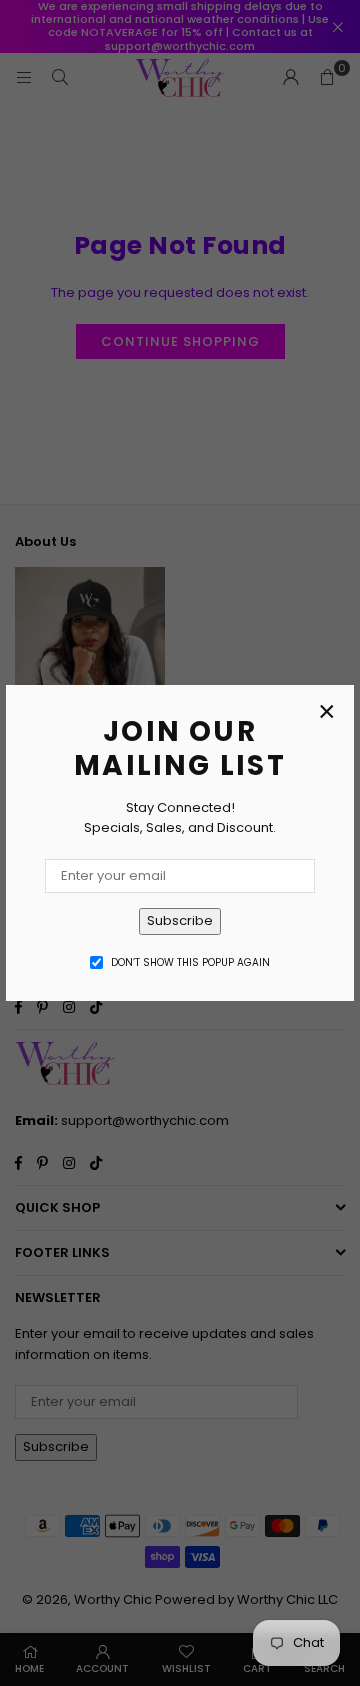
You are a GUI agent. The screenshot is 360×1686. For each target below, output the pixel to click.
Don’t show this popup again (190, 962)
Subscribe (180, 920)
